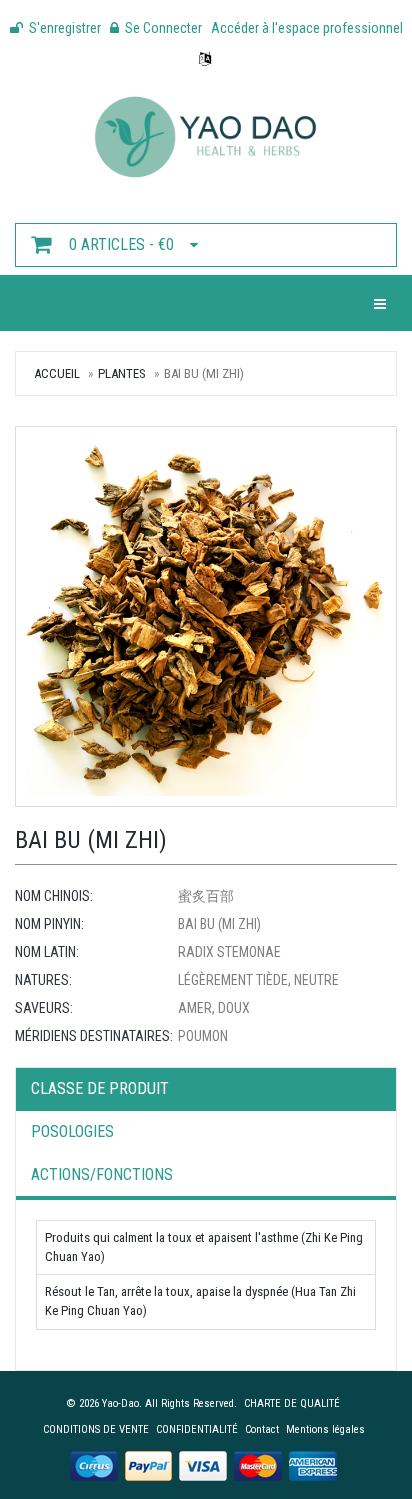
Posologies (72, 1131)
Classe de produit (100, 1088)
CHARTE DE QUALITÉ (292, 1403)
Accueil (57, 373)
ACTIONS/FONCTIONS (102, 1174)
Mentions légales (325, 1429)
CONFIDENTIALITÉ (197, 1429)
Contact (262, 1429)
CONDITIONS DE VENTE (96, 1429)
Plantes (122, 373)
